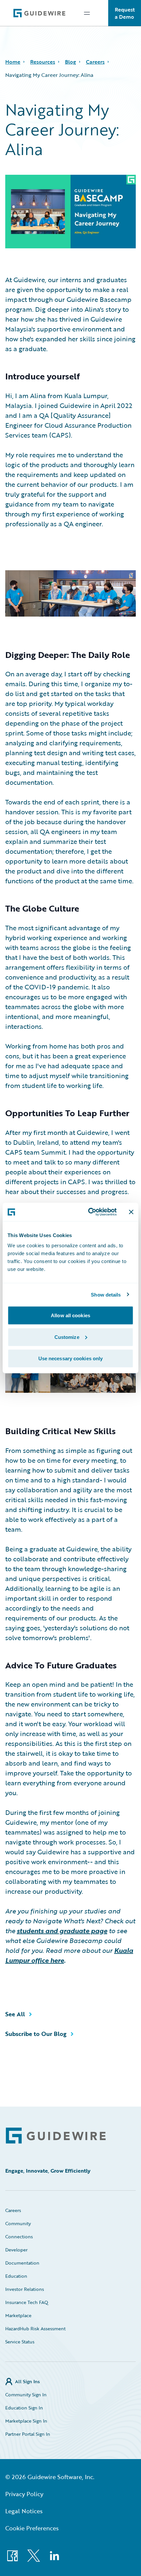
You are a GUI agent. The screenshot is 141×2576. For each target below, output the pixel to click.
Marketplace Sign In (26, 2421)
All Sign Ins (27, 2381)
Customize (67, 1337)
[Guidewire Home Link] (56, 2136)
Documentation (22, 2263)
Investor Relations (25, 2289)
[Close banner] (131, 1212)
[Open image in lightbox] (70, 595)
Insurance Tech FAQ (27, 2302)
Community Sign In (26, 2395)
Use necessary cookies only (71, 1358)
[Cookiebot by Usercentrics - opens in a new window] (89, 1212)
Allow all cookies (70, 1315)
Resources (43, 62)
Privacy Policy (24, 2494)
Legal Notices (24, 2511)
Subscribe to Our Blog (36, 2034)
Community (18, 2223)
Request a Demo (125, 13)
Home (13, 62)
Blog (70, 62)
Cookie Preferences (32, 2528)
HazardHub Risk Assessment (35, 2328)
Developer (16, 2250)
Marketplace (18, 2315)
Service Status (20, 2342)
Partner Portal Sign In (28, 2434)
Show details (106, 1294)
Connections (19, 2237)
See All (15, 2014)
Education (16, 2276)
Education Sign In (24, 2408)
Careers (95, 62)
